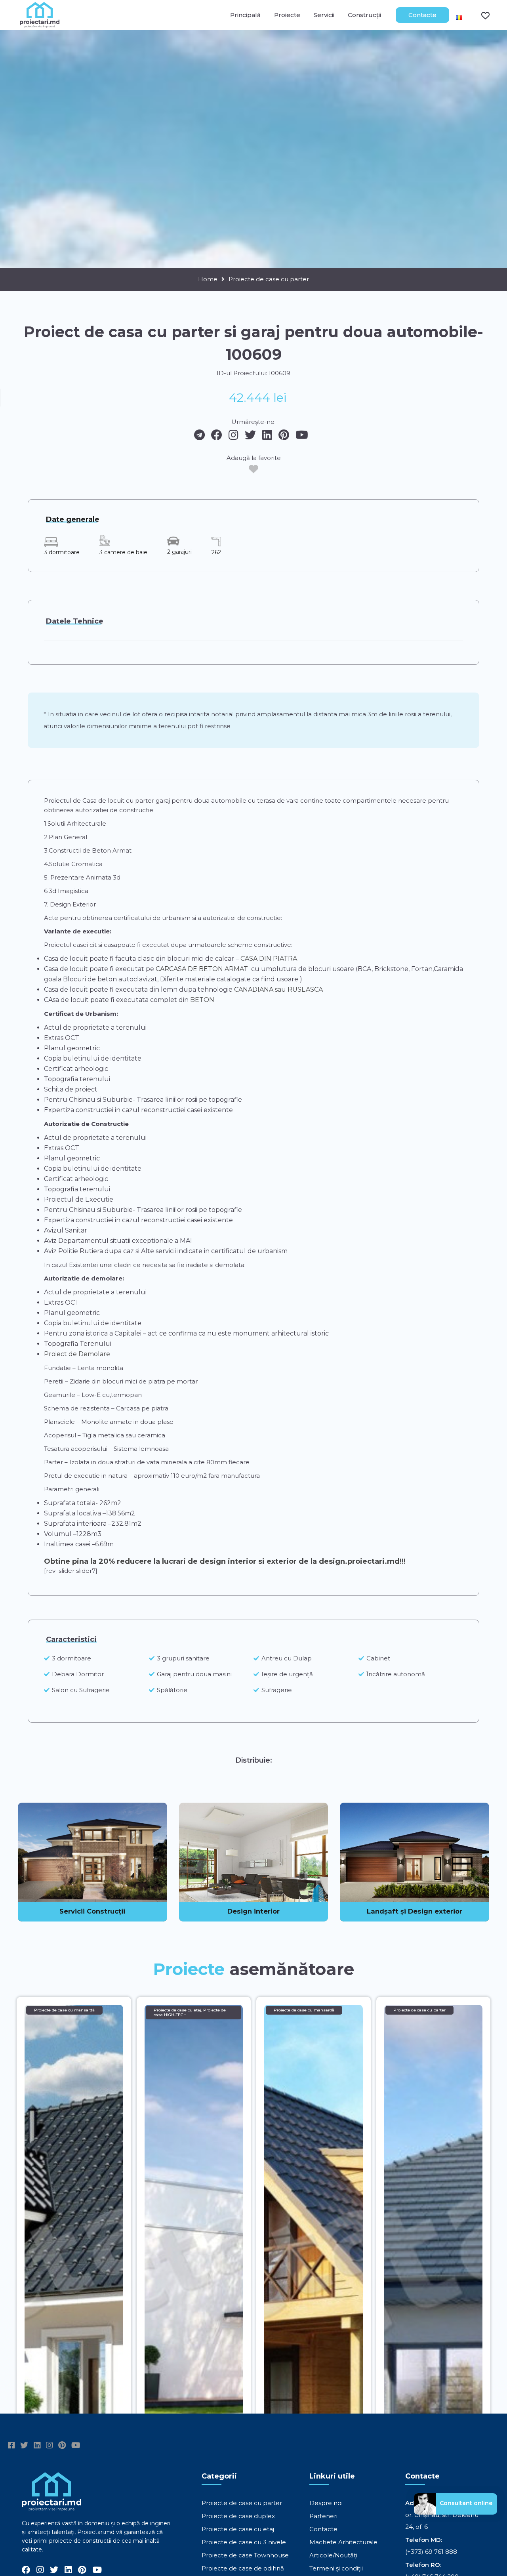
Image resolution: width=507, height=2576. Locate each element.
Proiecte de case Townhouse (245, 2555)
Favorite (480, 15)
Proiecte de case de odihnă (243, 2568)
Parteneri (323, 2516)
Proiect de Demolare (77, 1354)
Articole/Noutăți (333, 2555)
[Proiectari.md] (40, 24)
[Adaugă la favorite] (253, 469)
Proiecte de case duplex (238, 2516)
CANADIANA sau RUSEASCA (278, 989)
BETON (201, 1000)
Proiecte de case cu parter (269, 279)
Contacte (422, 15)
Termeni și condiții (336, 2568)
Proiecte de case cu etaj (238, 2529)
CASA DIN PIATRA (269, 959)
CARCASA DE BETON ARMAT (202, 969)
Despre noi (326, 2503)
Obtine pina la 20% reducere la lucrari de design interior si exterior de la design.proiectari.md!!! (225, 1561)
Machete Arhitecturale (343, 2542)
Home (208, 279)
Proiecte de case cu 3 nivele (244, 2542)
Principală (245, 15)
